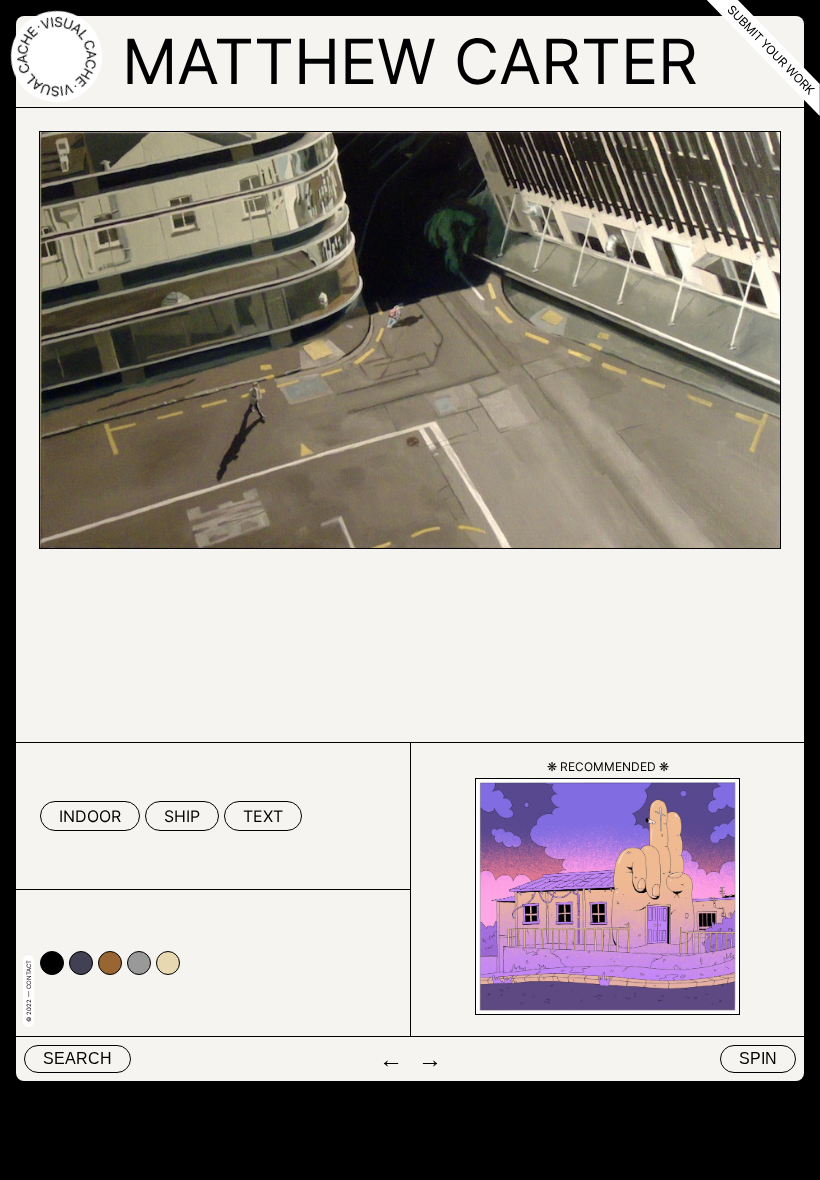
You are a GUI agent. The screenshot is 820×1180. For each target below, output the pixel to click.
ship (182, 816)
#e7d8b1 (168, 963)
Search (77, 1058)
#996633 (110, 963)
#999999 (139, 963)
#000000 (52, 963)
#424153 (81, 963)
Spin (758, 1058)
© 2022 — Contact (28, 991)
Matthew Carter (410, 61)
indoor (90, 816)
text (263, 816)
